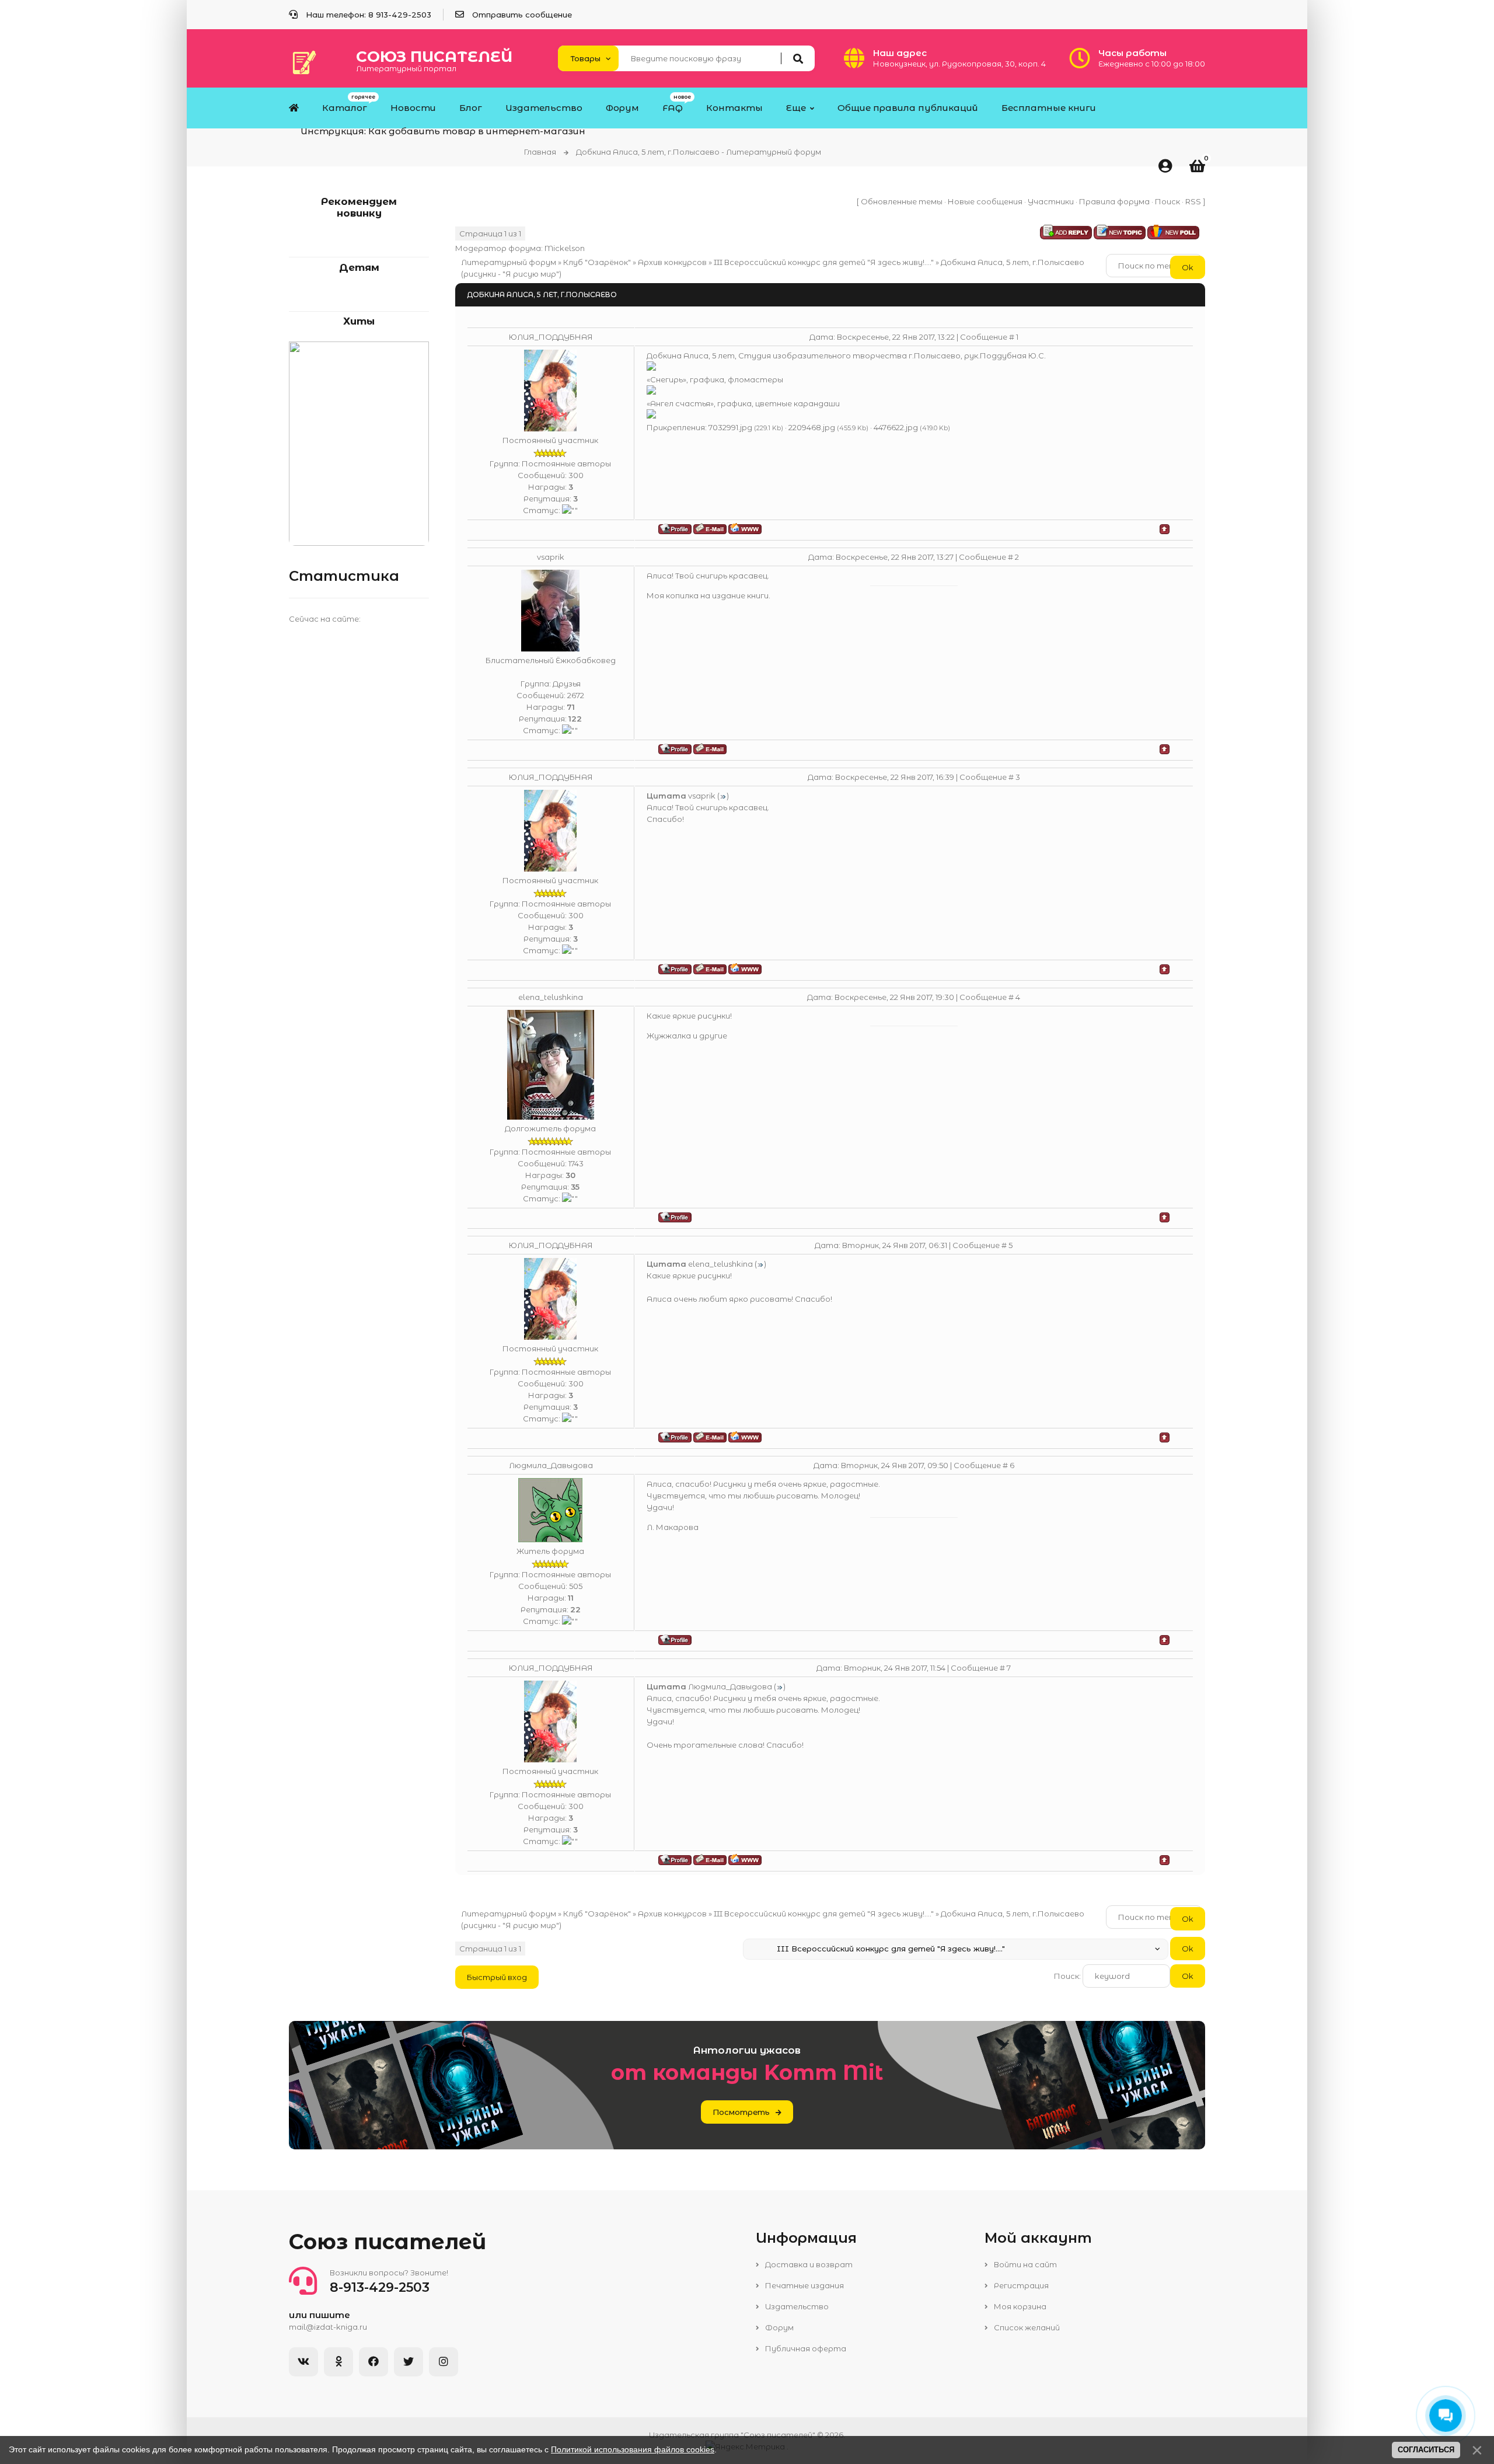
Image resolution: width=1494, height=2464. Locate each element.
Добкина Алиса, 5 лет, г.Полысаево (1013, 262)
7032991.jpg (730, 427)
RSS (1193, 201)
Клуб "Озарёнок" (597, 262)
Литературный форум (509, 262)
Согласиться (1426, 2450)
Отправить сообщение (522, 15)
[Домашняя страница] (745, 529)
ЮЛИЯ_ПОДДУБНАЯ (551, 337)
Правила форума (1114, 201)
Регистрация (1020, 2285)
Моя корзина (1019, 2306)
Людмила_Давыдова (551, 1465)
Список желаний (1026, 2327)
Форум (779, 2327)
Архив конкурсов (672, 262)
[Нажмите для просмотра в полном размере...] (651, 368)
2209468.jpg (812, 427)
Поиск (1167, 201)
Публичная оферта (805, 2348)
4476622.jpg (896, 427)
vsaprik (551, 557)
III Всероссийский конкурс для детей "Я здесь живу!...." (824, 262)
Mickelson (565, 248)
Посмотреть (741, 2112)
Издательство (796, 2306)
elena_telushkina (551, 997)
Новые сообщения (985, 201)
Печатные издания (804, 2285)
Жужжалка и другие (687, 1036)
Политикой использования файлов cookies (633, 2449)
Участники (1051, 201)
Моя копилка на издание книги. (708, 595)
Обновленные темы (902, 201)
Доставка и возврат (808, 2264)
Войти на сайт (1024, 2264)
